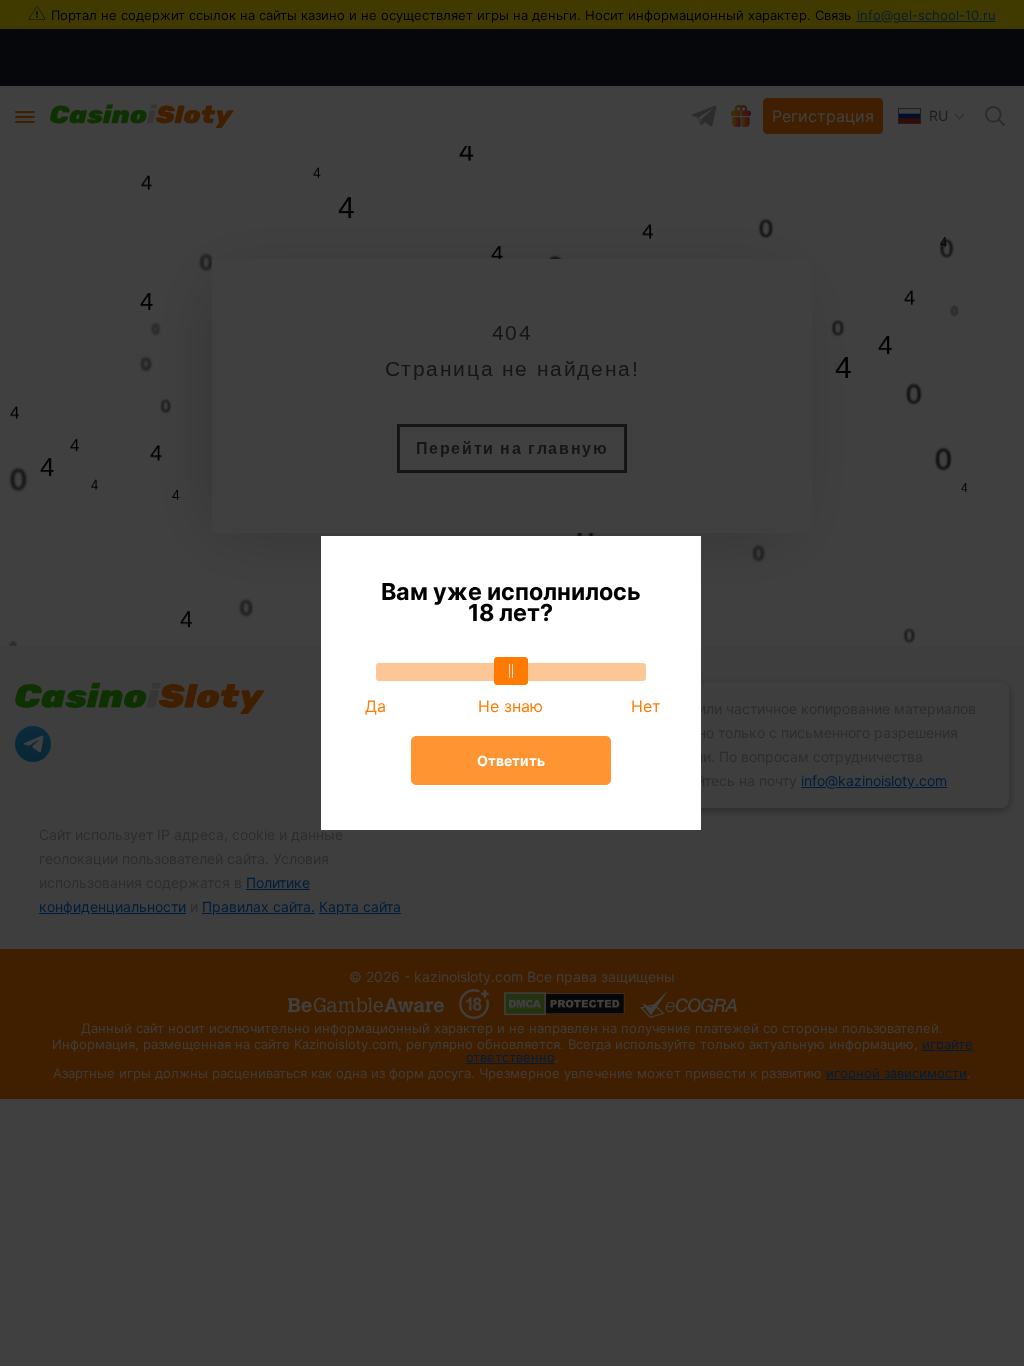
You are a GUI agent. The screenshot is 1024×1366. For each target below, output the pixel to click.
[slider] (511, 671)
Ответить (511, 760)
